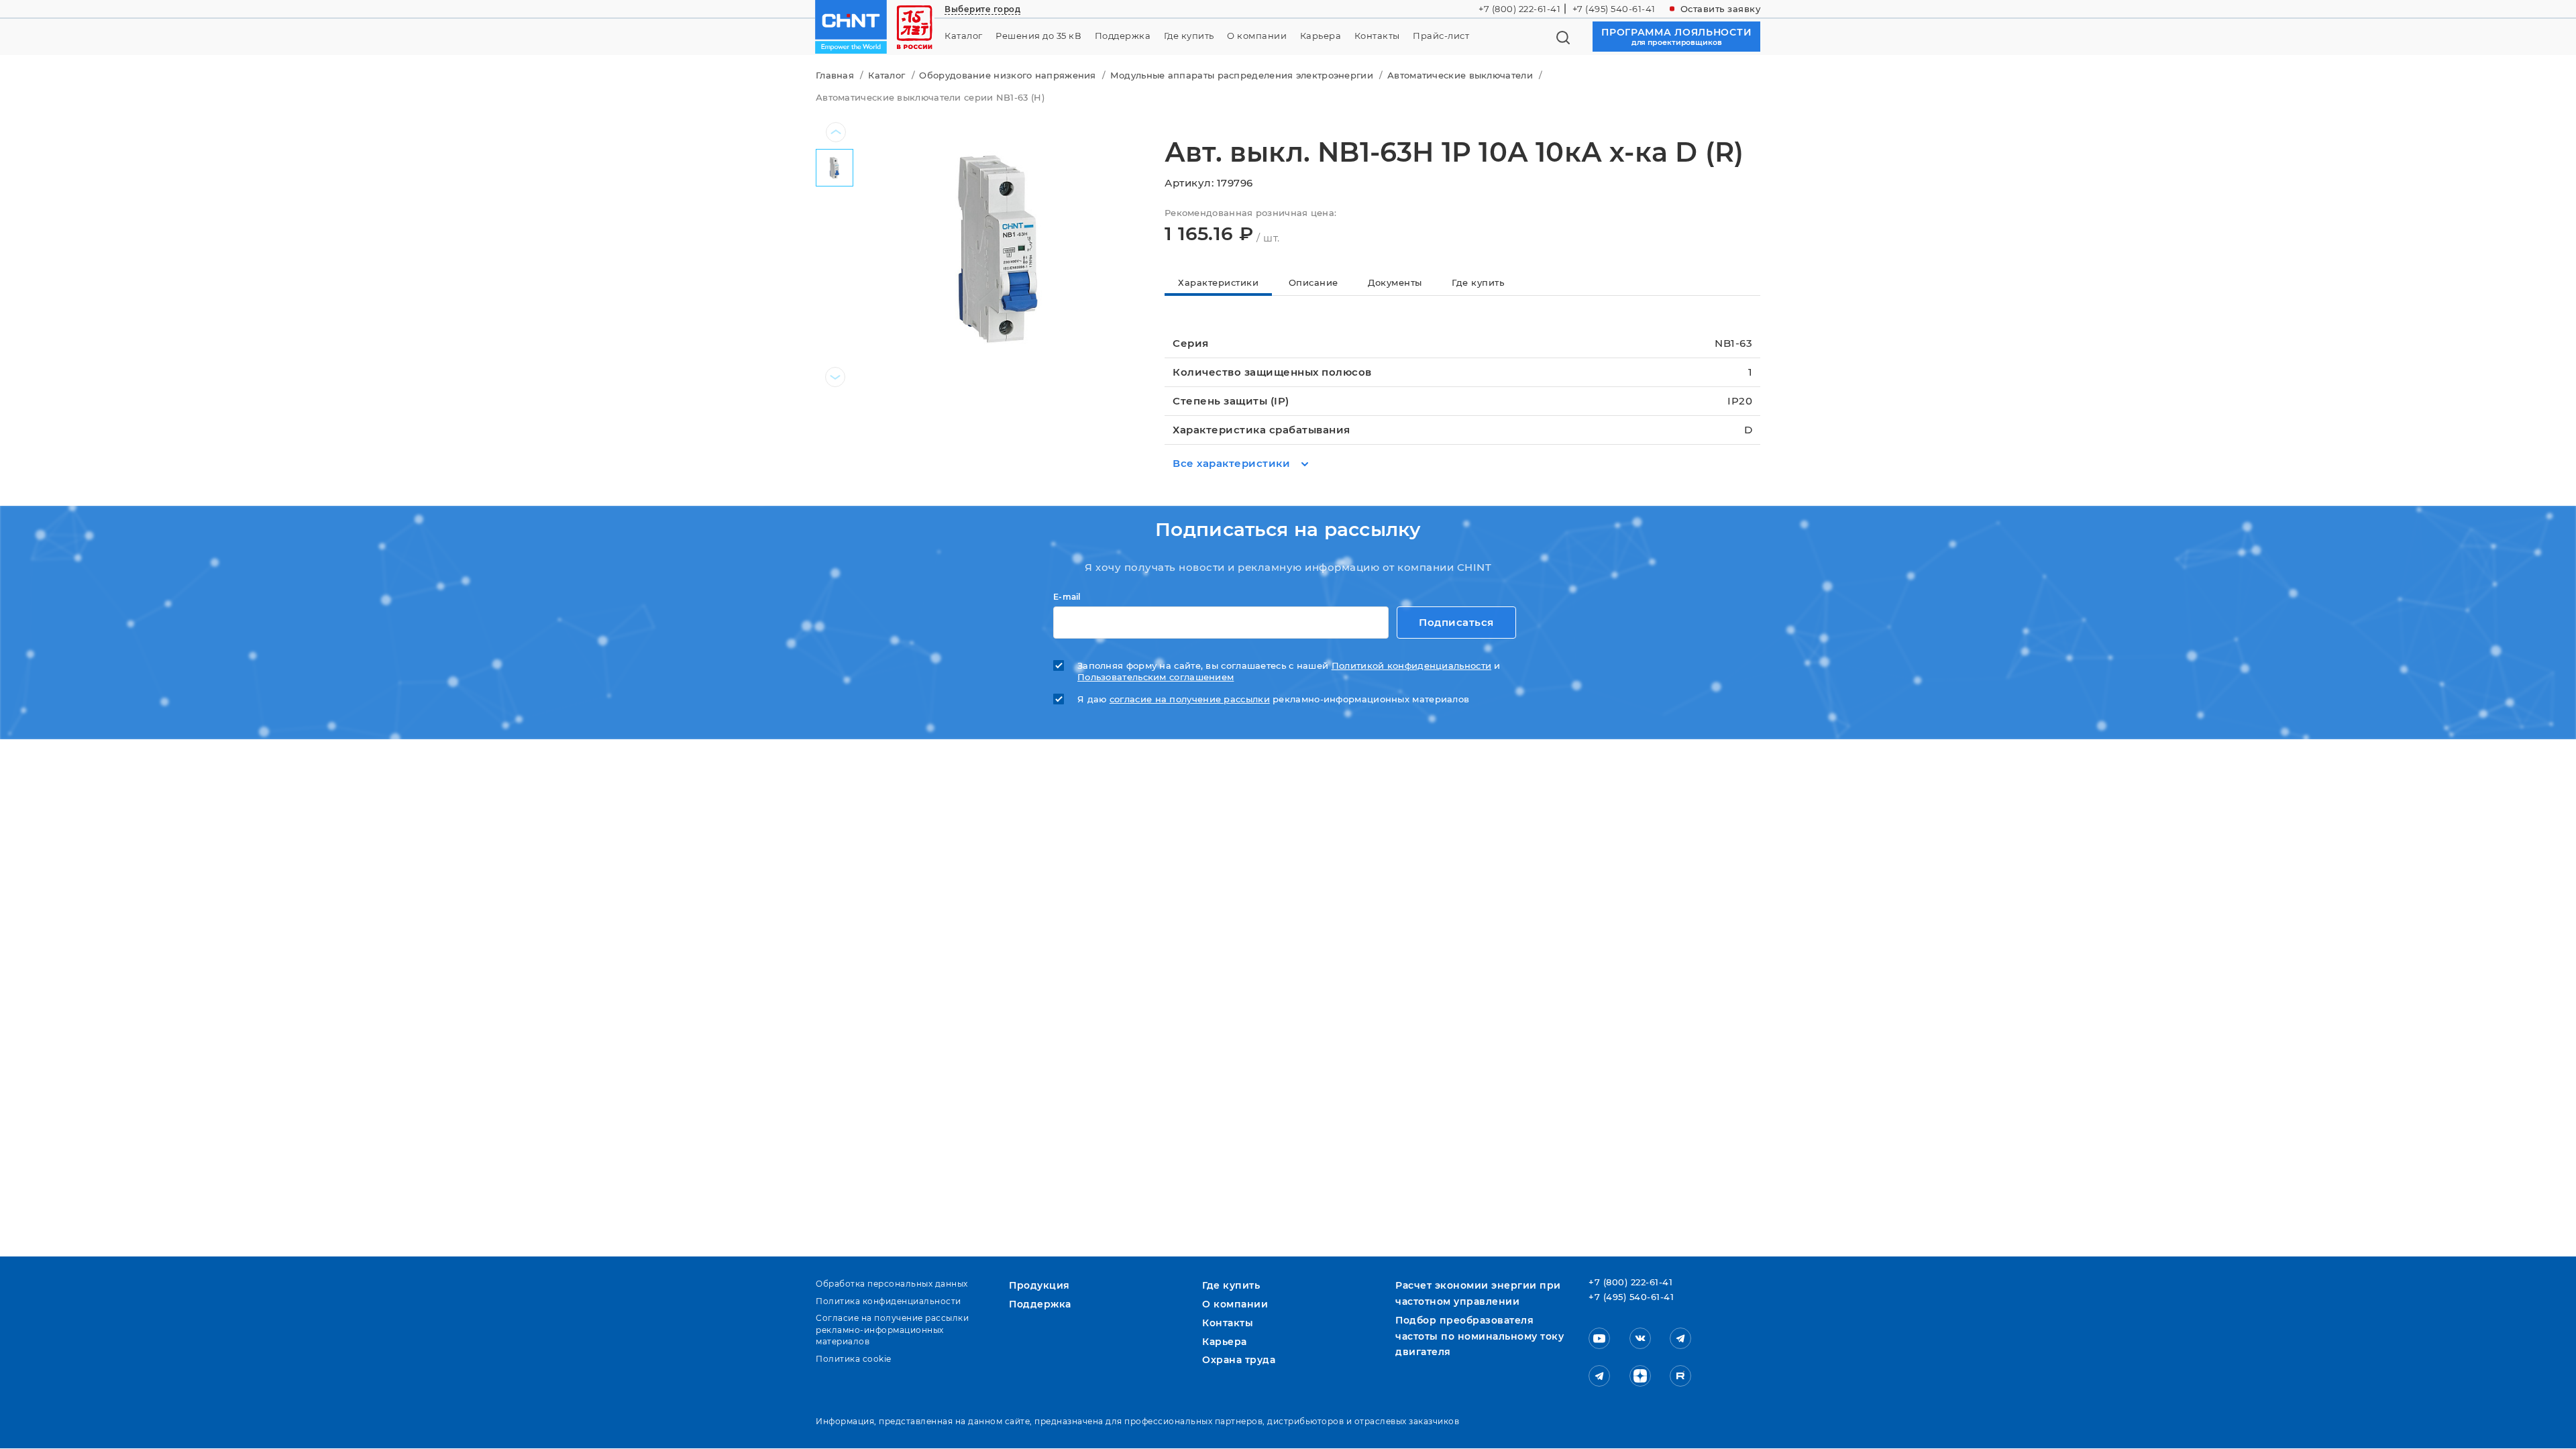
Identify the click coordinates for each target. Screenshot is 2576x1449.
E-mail (1067, 597)
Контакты (1377, 36)
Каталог (964, 36)
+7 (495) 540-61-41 (1614, 9)
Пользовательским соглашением (1156, 677)
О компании (1257, 36)
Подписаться (1456, 622)
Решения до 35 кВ (1038, 36)
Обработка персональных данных (892, 1284)
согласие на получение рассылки (1190, 699)
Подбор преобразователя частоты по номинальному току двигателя (1480, 1336)
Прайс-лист (1441, 36)
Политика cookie (854, 1359)
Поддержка (1123, 36)
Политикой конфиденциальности (1411, 666)
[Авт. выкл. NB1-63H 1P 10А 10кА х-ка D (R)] (998, 247)
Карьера (1321, 36)
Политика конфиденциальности (889, 1301)
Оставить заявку (1721, 9)
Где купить (1189, 36)
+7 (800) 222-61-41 (1519, 9)
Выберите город (982, 9)
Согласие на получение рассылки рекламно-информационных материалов (892, 1330)
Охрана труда (1239, 1360)
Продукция (1039, 1285)
